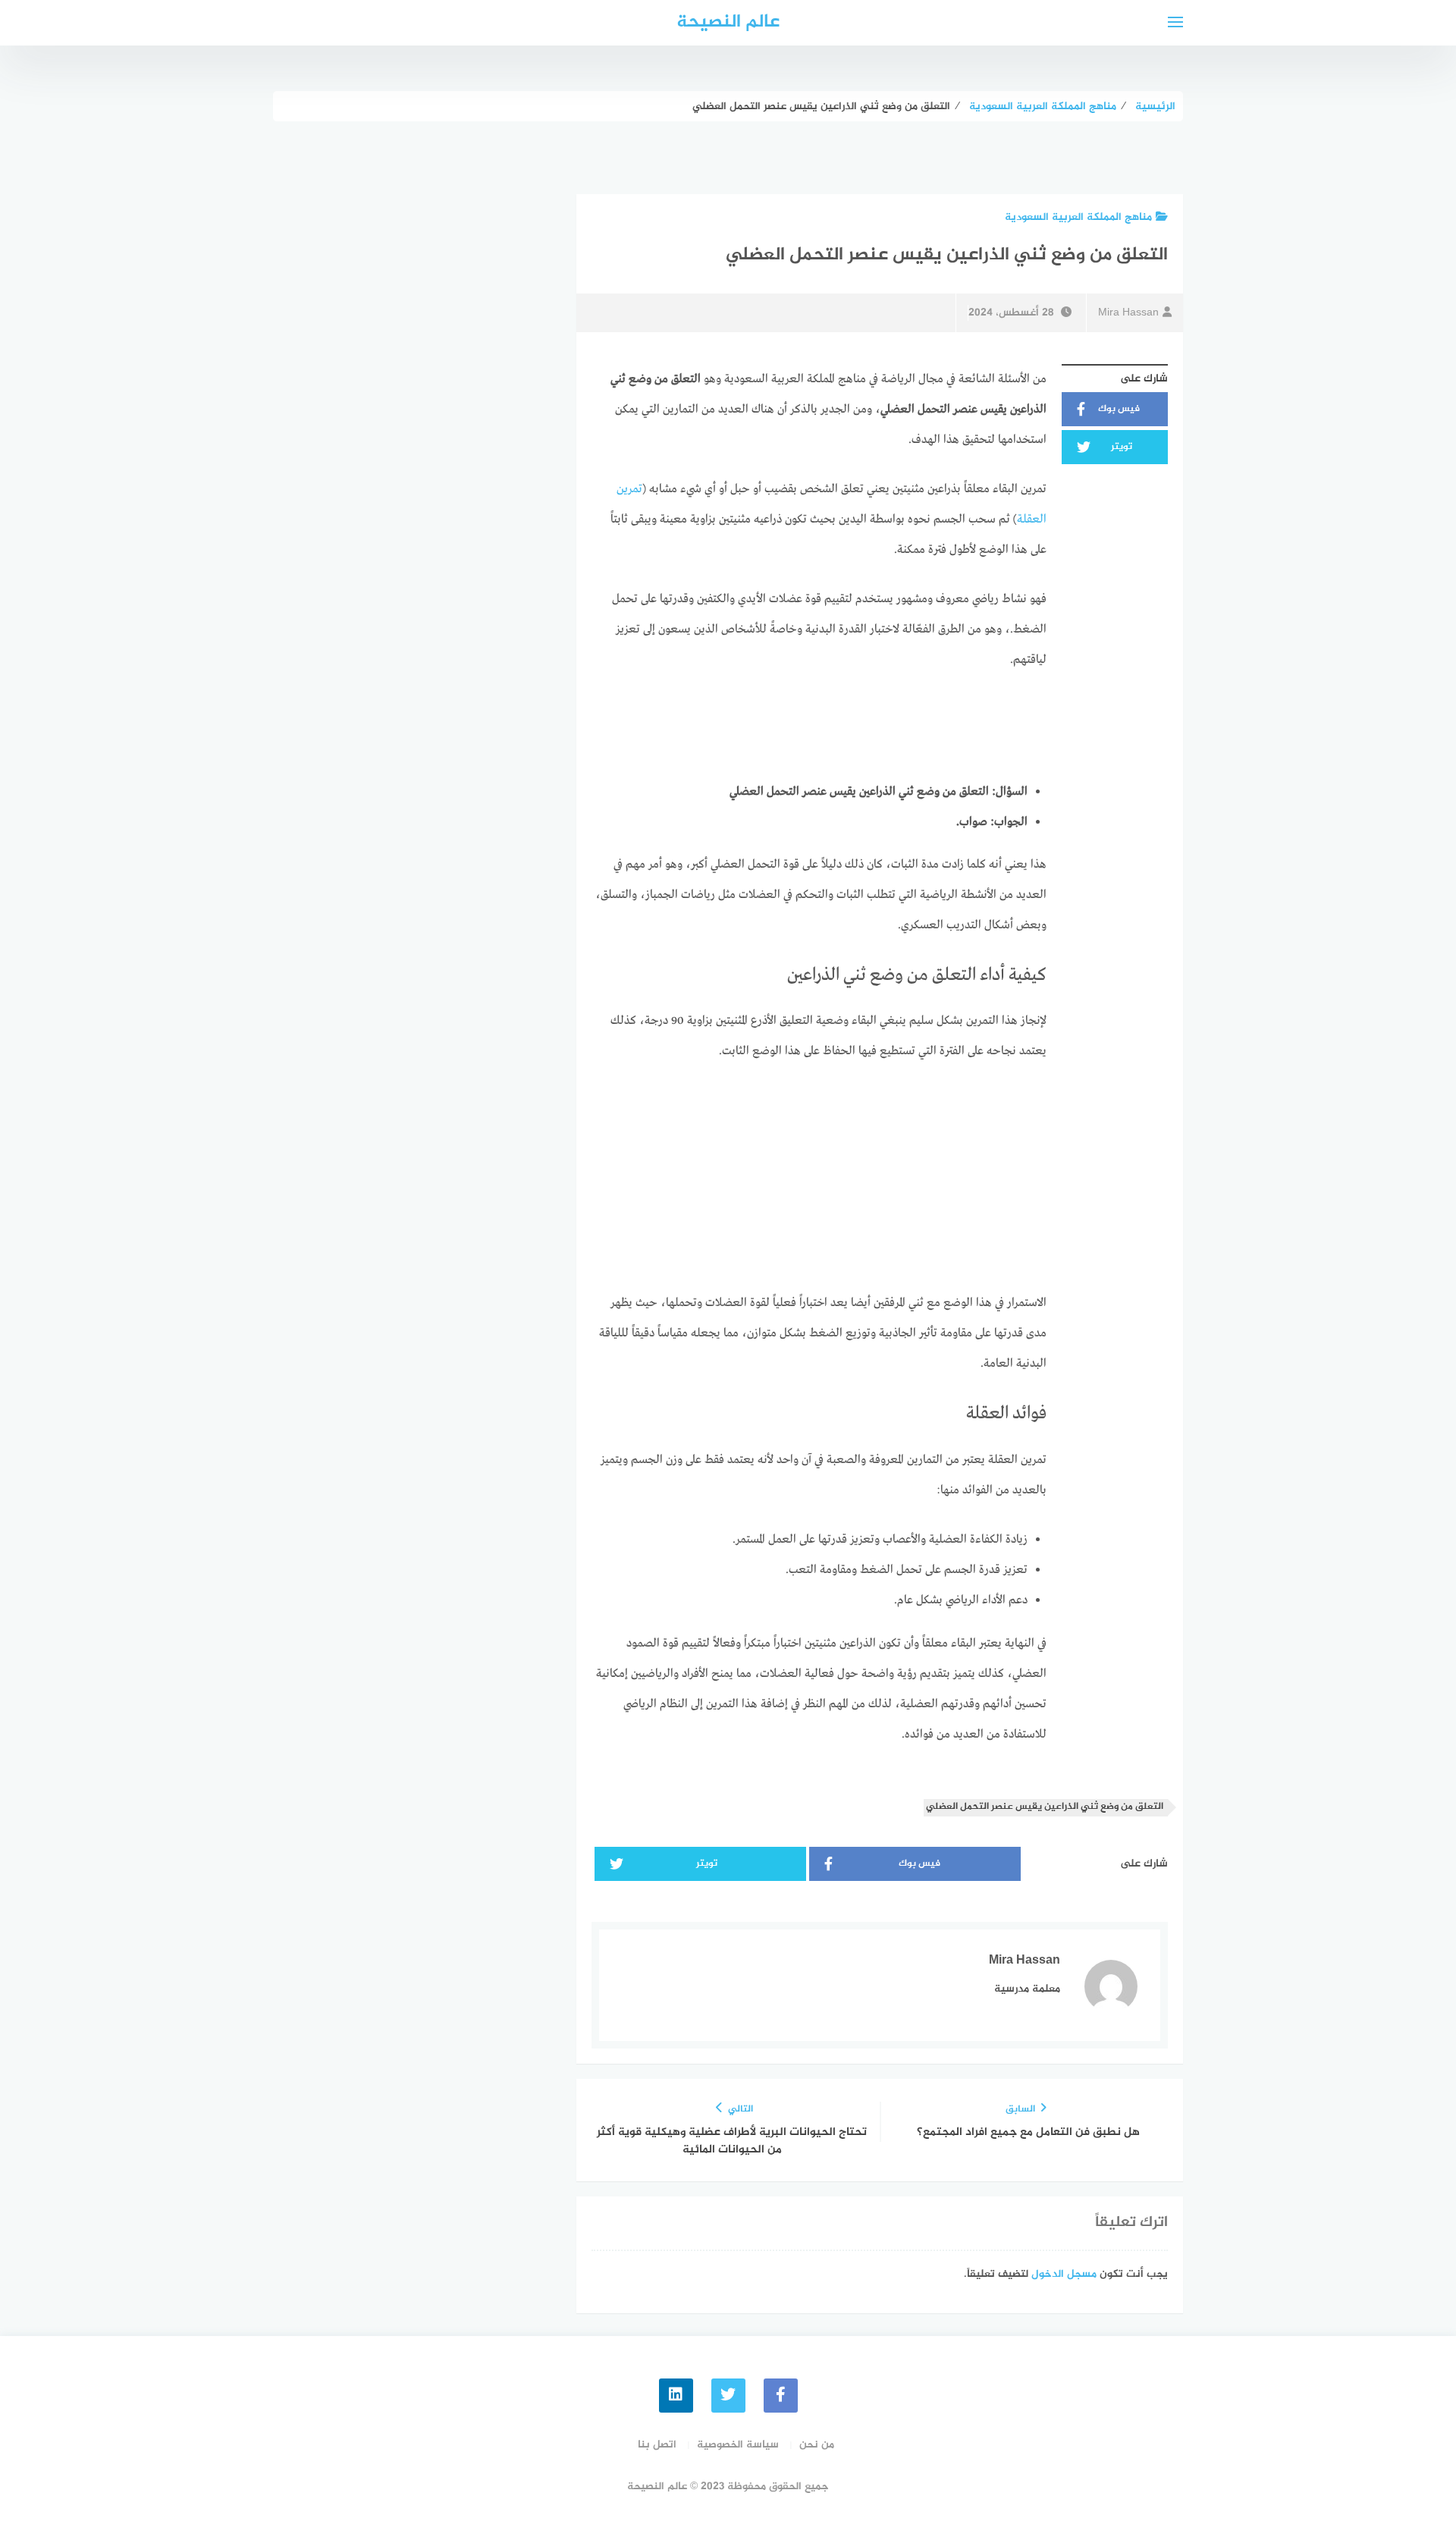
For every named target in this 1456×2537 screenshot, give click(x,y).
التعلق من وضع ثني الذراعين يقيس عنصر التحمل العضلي (1045, 1807)
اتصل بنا (657, 2445)
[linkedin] (676, 2396)
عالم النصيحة (728, 22)
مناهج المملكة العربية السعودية (1078, 217)
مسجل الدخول (1064, 2274)
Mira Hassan (1128, 313)
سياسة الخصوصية (738, 2445)
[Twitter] (728, 2396)
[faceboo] (781, 2396)
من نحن (817, 2445)
